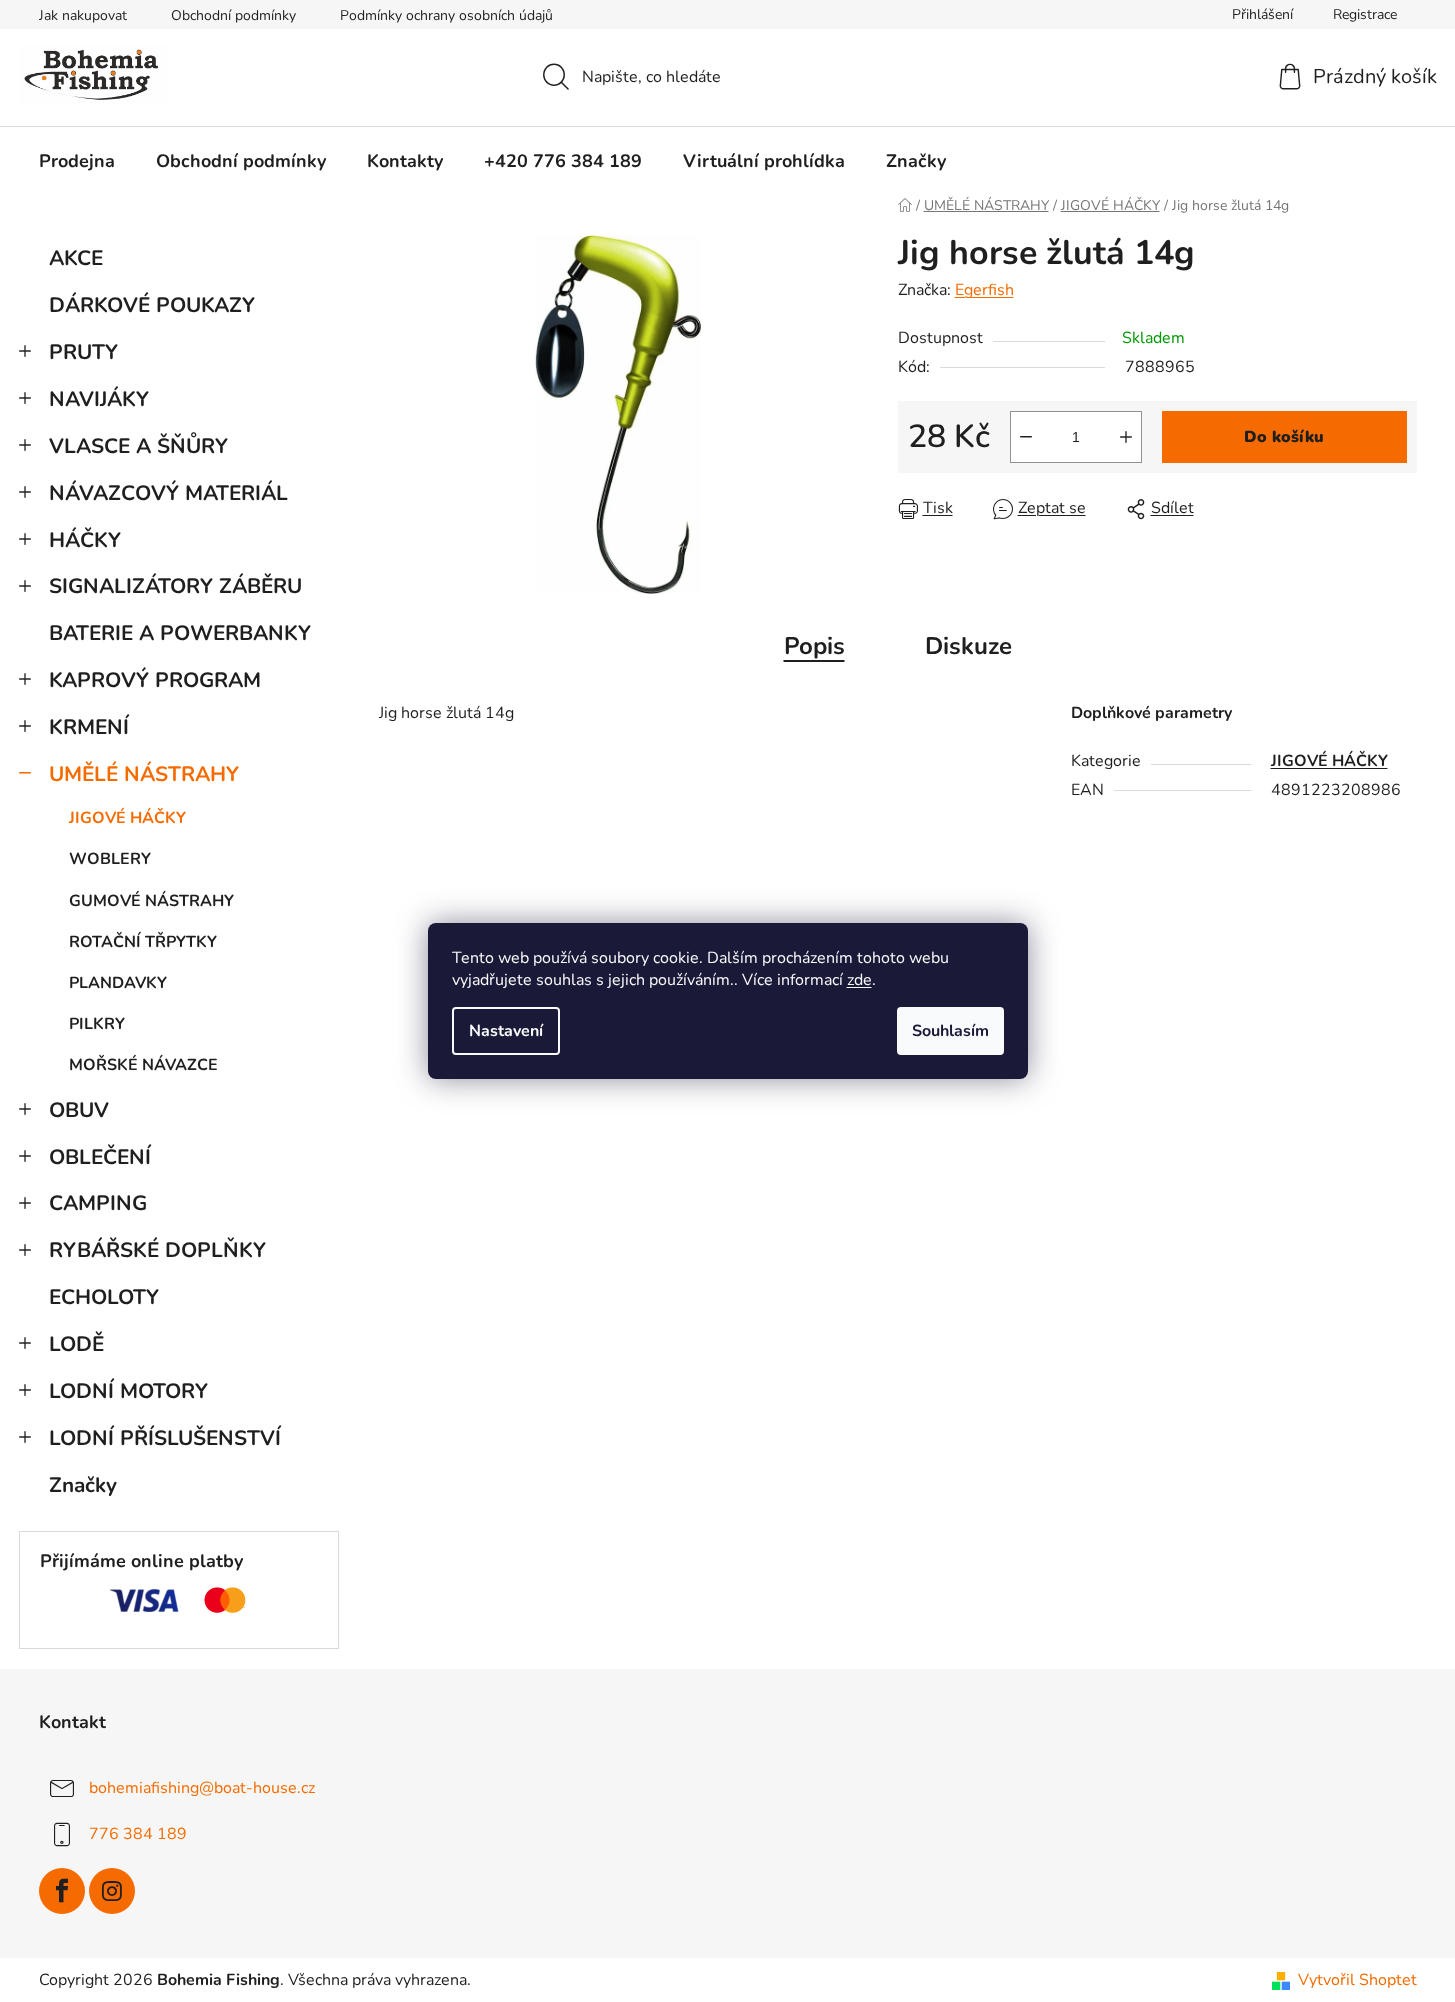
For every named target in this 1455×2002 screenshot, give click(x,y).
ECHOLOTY (104, 1297)
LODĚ (76, 1344)
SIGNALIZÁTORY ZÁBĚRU (175, 586)
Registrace (1365, 14)
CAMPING (98, 1203)
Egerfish (984, 290)
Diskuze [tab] (968, 646)
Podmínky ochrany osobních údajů (446, 15)
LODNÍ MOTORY (128, 1391)
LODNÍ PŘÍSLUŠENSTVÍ (165, 1438)
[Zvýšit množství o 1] (1126, 437)
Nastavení (506, 1031)
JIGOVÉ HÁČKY (127, 818)
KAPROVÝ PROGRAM (155, 680)
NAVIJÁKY (99, 399)
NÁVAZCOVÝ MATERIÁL (168, 493)
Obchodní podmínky (233, 15)
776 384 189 (138, 1834)
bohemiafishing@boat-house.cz (202, 1788)
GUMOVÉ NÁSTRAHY (151, 901)
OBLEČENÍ (100, 1157)
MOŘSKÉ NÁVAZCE (143, 1065)
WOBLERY (110, 859)
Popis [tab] (814, 646)
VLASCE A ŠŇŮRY (138, 446)
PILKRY (97, 1024)
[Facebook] (62, 1891)
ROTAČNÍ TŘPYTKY (143, 942)
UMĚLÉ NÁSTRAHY (144, 774)
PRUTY (83, 352)
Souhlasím (950, 1031)
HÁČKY (85, 540)
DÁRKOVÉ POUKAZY (152, 305)
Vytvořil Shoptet (1357, 1980)
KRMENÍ (89, 727)
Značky (83, 1485)
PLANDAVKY (118, 983)
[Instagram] (112, 1891)
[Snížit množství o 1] (1026, 437)
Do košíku (1284, 437)
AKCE (76, 258)
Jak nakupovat (83, 15)
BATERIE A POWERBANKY (180, 633)
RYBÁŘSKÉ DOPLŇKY (157, 1250)
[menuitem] (77, 161)
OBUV (79, 1110)
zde (859, 980)
